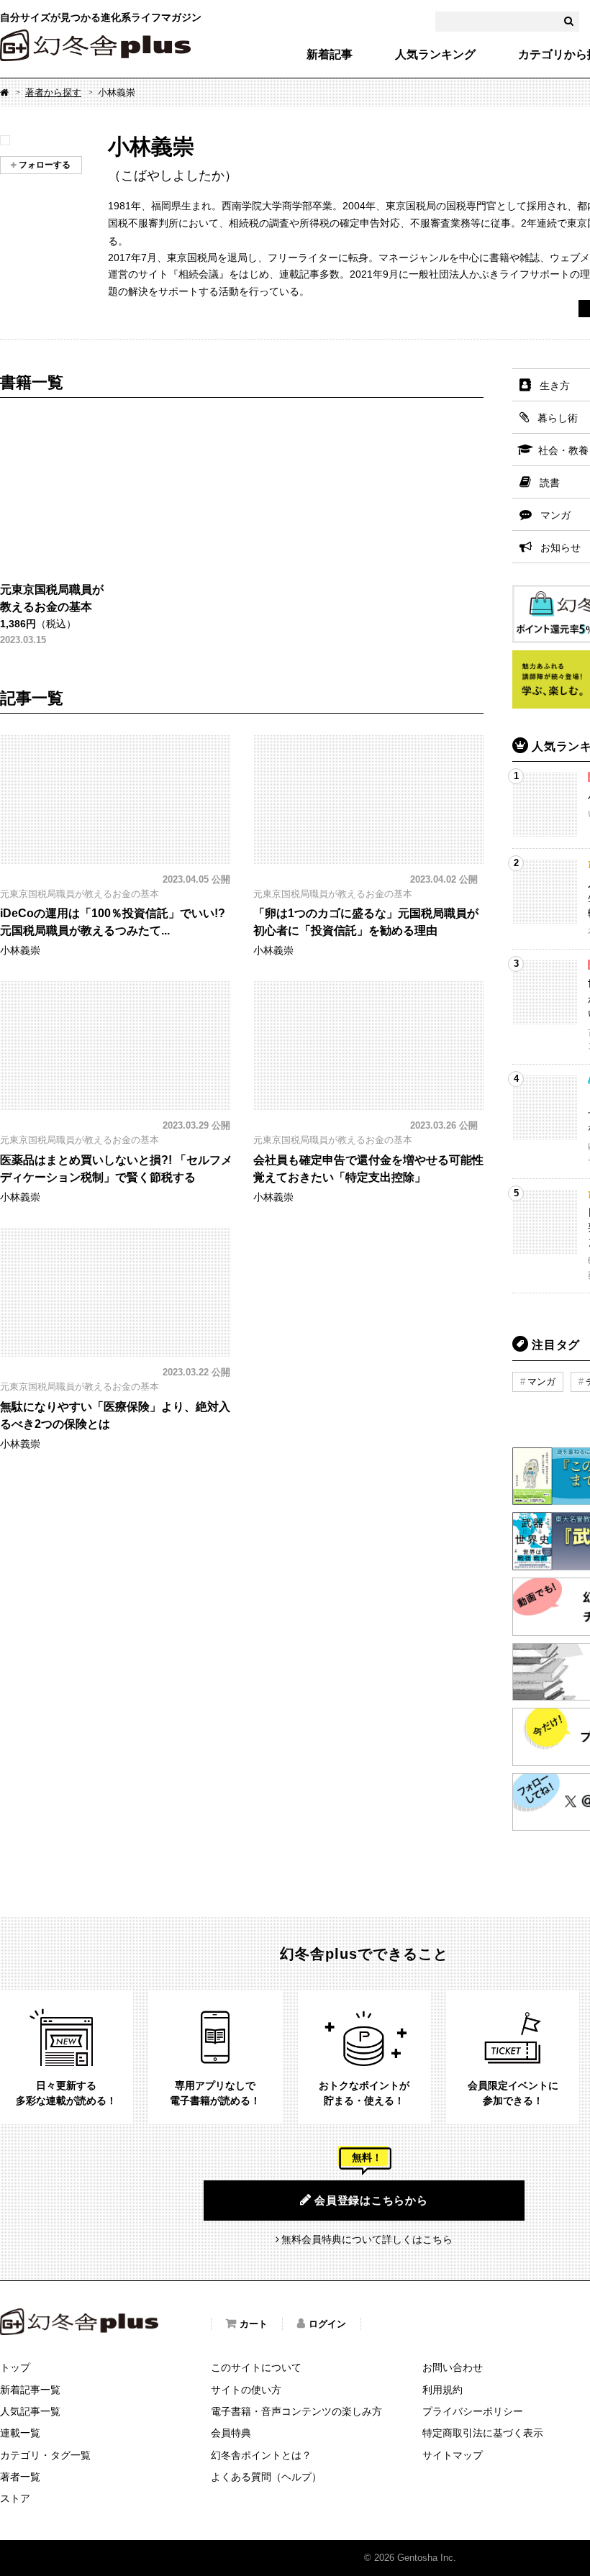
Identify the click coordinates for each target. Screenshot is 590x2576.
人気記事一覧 (30, 2411)
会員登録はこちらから (371, 2200)
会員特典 (231, 2433)
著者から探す (53, 92)
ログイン (327, 2324)
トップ (15, 2367)
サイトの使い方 (246, 2390)
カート (254, 2324)
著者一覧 (20, 2477)
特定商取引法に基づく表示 (483, 2433)
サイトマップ (453, 2455)
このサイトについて (256, 2367)
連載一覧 (20, 2433)
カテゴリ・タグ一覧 (45, 2455)
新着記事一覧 (30, 2390)
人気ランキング (435, 55)
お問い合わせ (453, 2367)
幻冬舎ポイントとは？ (261, 2455)
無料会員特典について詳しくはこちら (367, 2239)
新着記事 (330, 55)
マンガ (541, 1382)
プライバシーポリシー (473, 2411)
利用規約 (442, 2390)
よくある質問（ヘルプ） (266, 2477)
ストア (15, 2498)
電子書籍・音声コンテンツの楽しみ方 (296, 2411)
